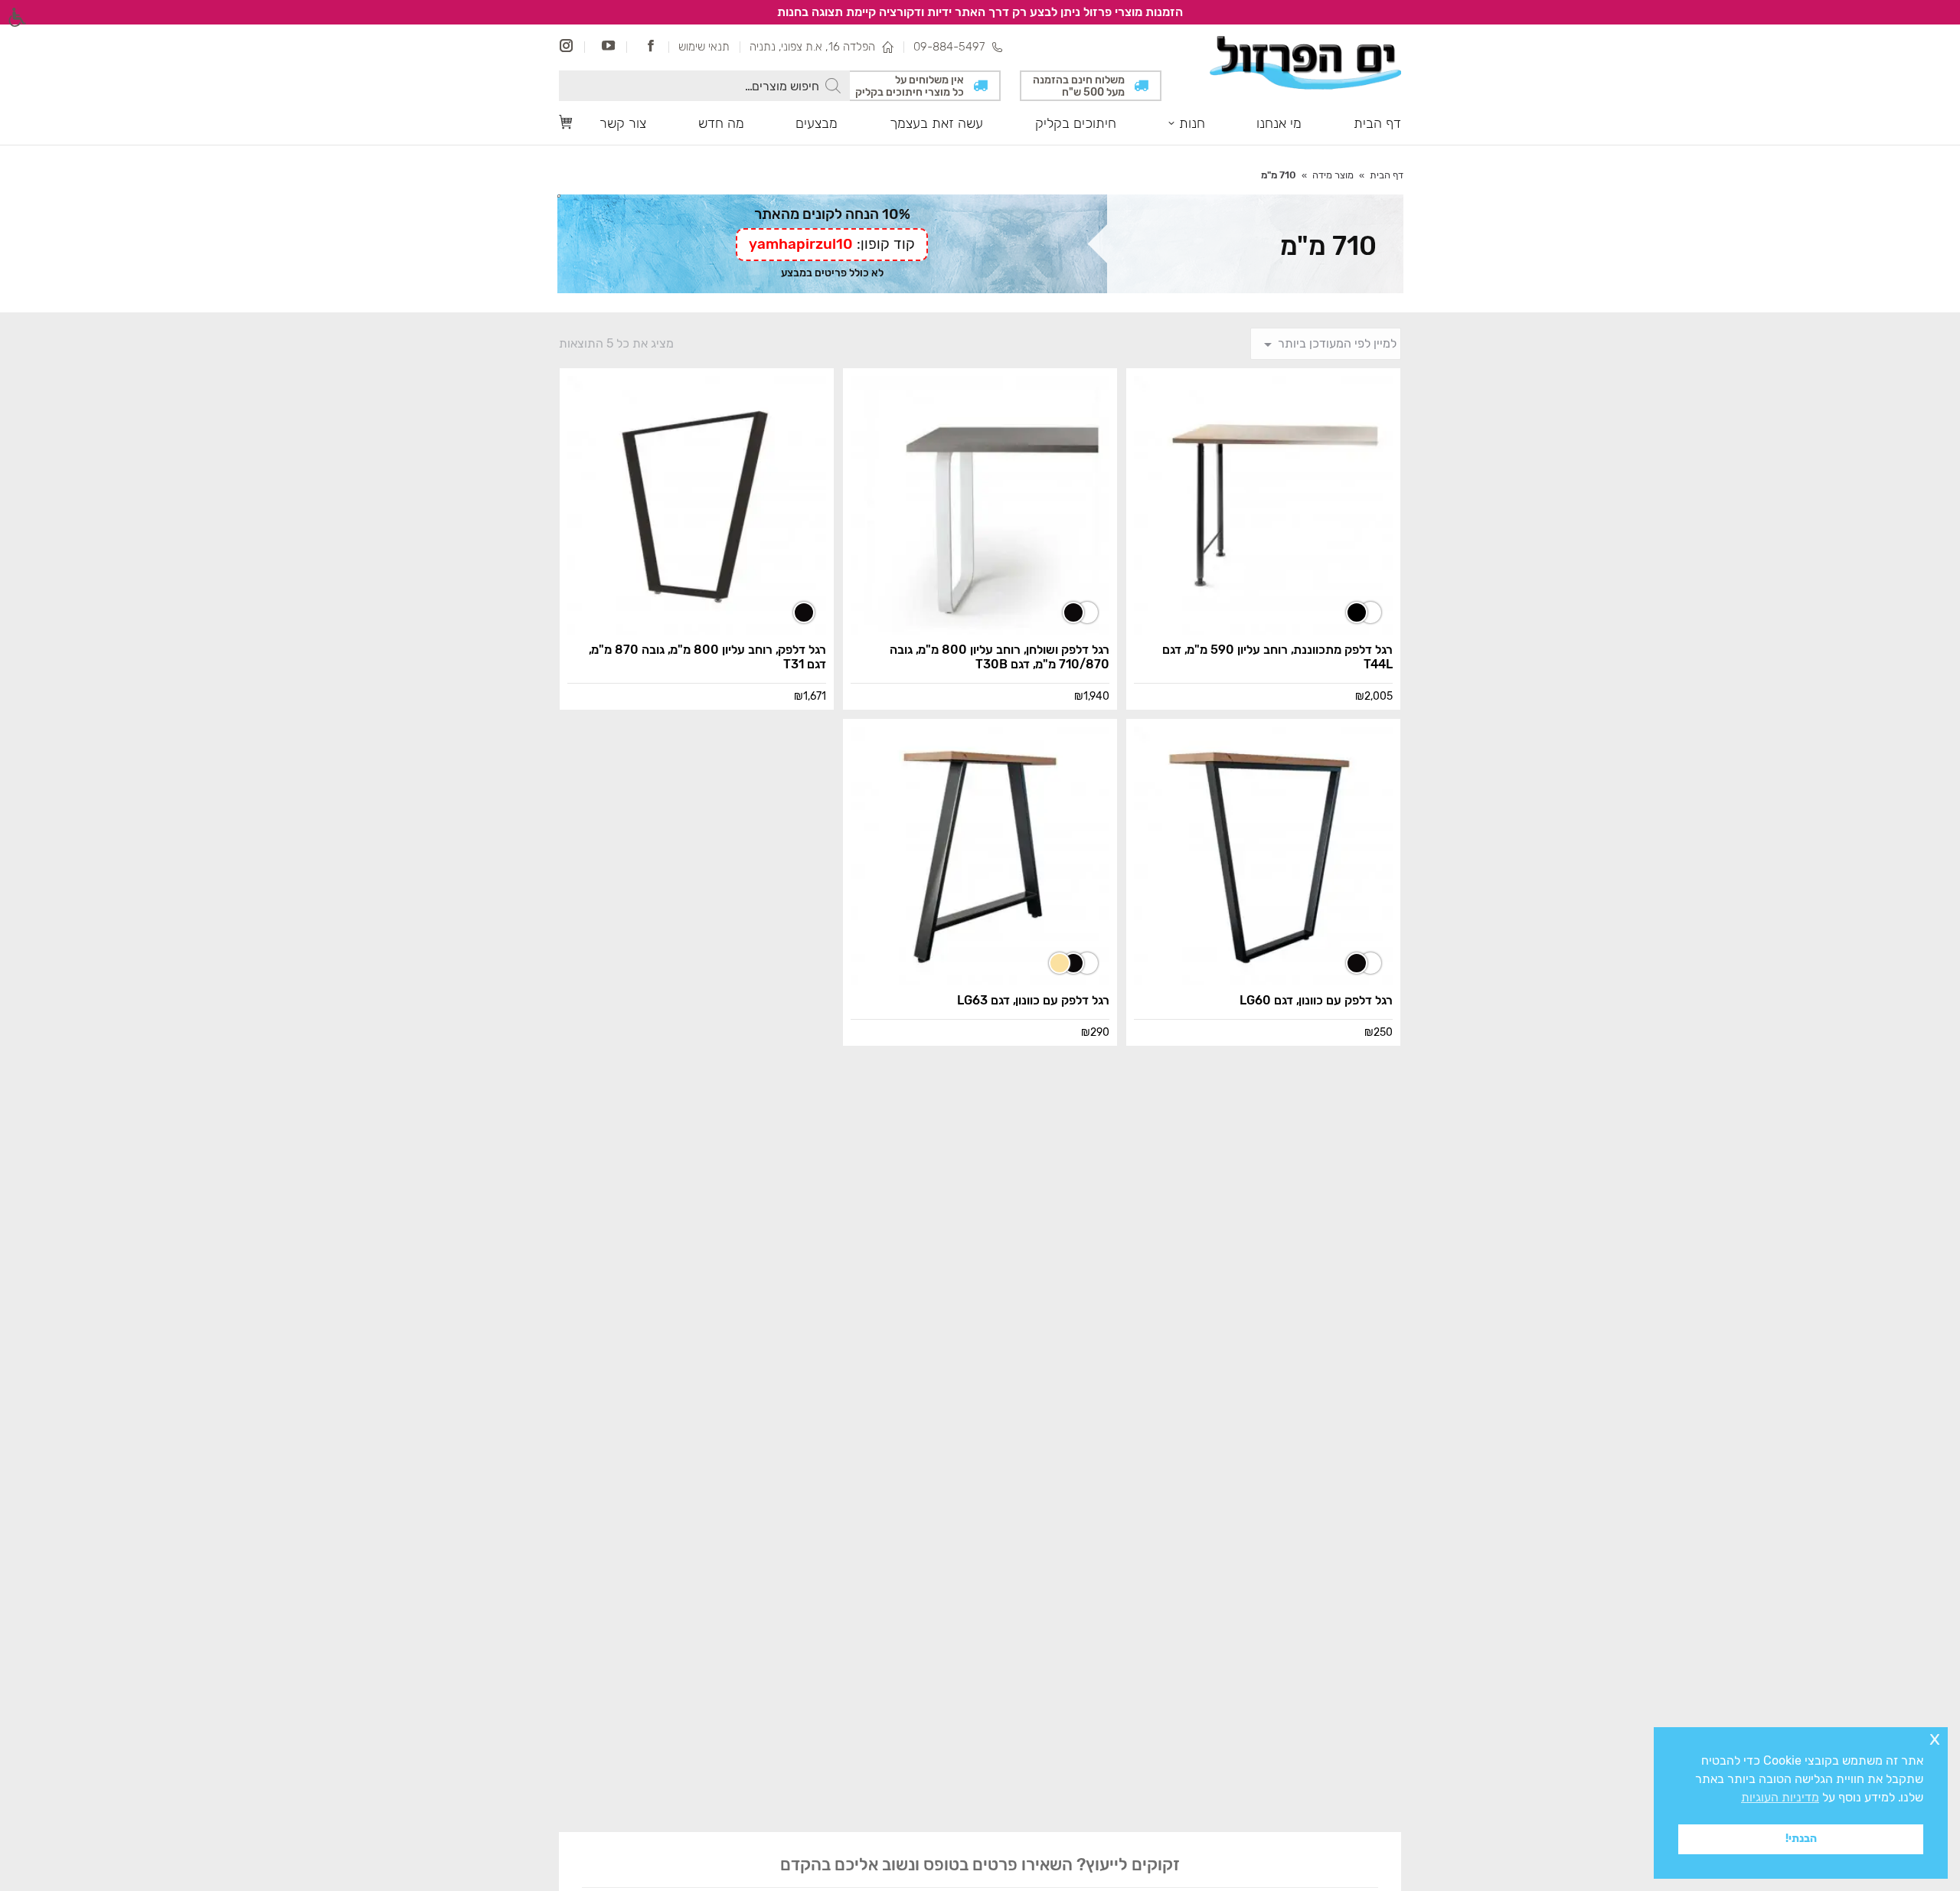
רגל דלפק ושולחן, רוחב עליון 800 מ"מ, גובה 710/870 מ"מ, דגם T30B (1000, 657)
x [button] (1935, 1738)
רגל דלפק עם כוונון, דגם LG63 (1033, 1000)
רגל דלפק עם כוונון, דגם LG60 (1316, 1000)
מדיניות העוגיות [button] (1780, 1797)
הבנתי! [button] (1801, 1839)
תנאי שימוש (704, 47)
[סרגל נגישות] (17, 17)
